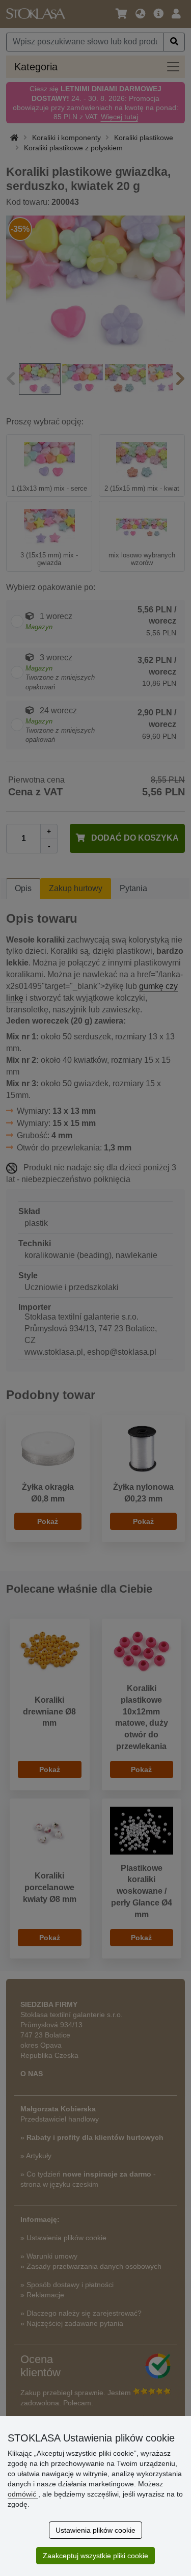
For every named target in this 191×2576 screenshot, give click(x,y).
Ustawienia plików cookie (95, 2530)
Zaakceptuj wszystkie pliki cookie (95, 2556)
